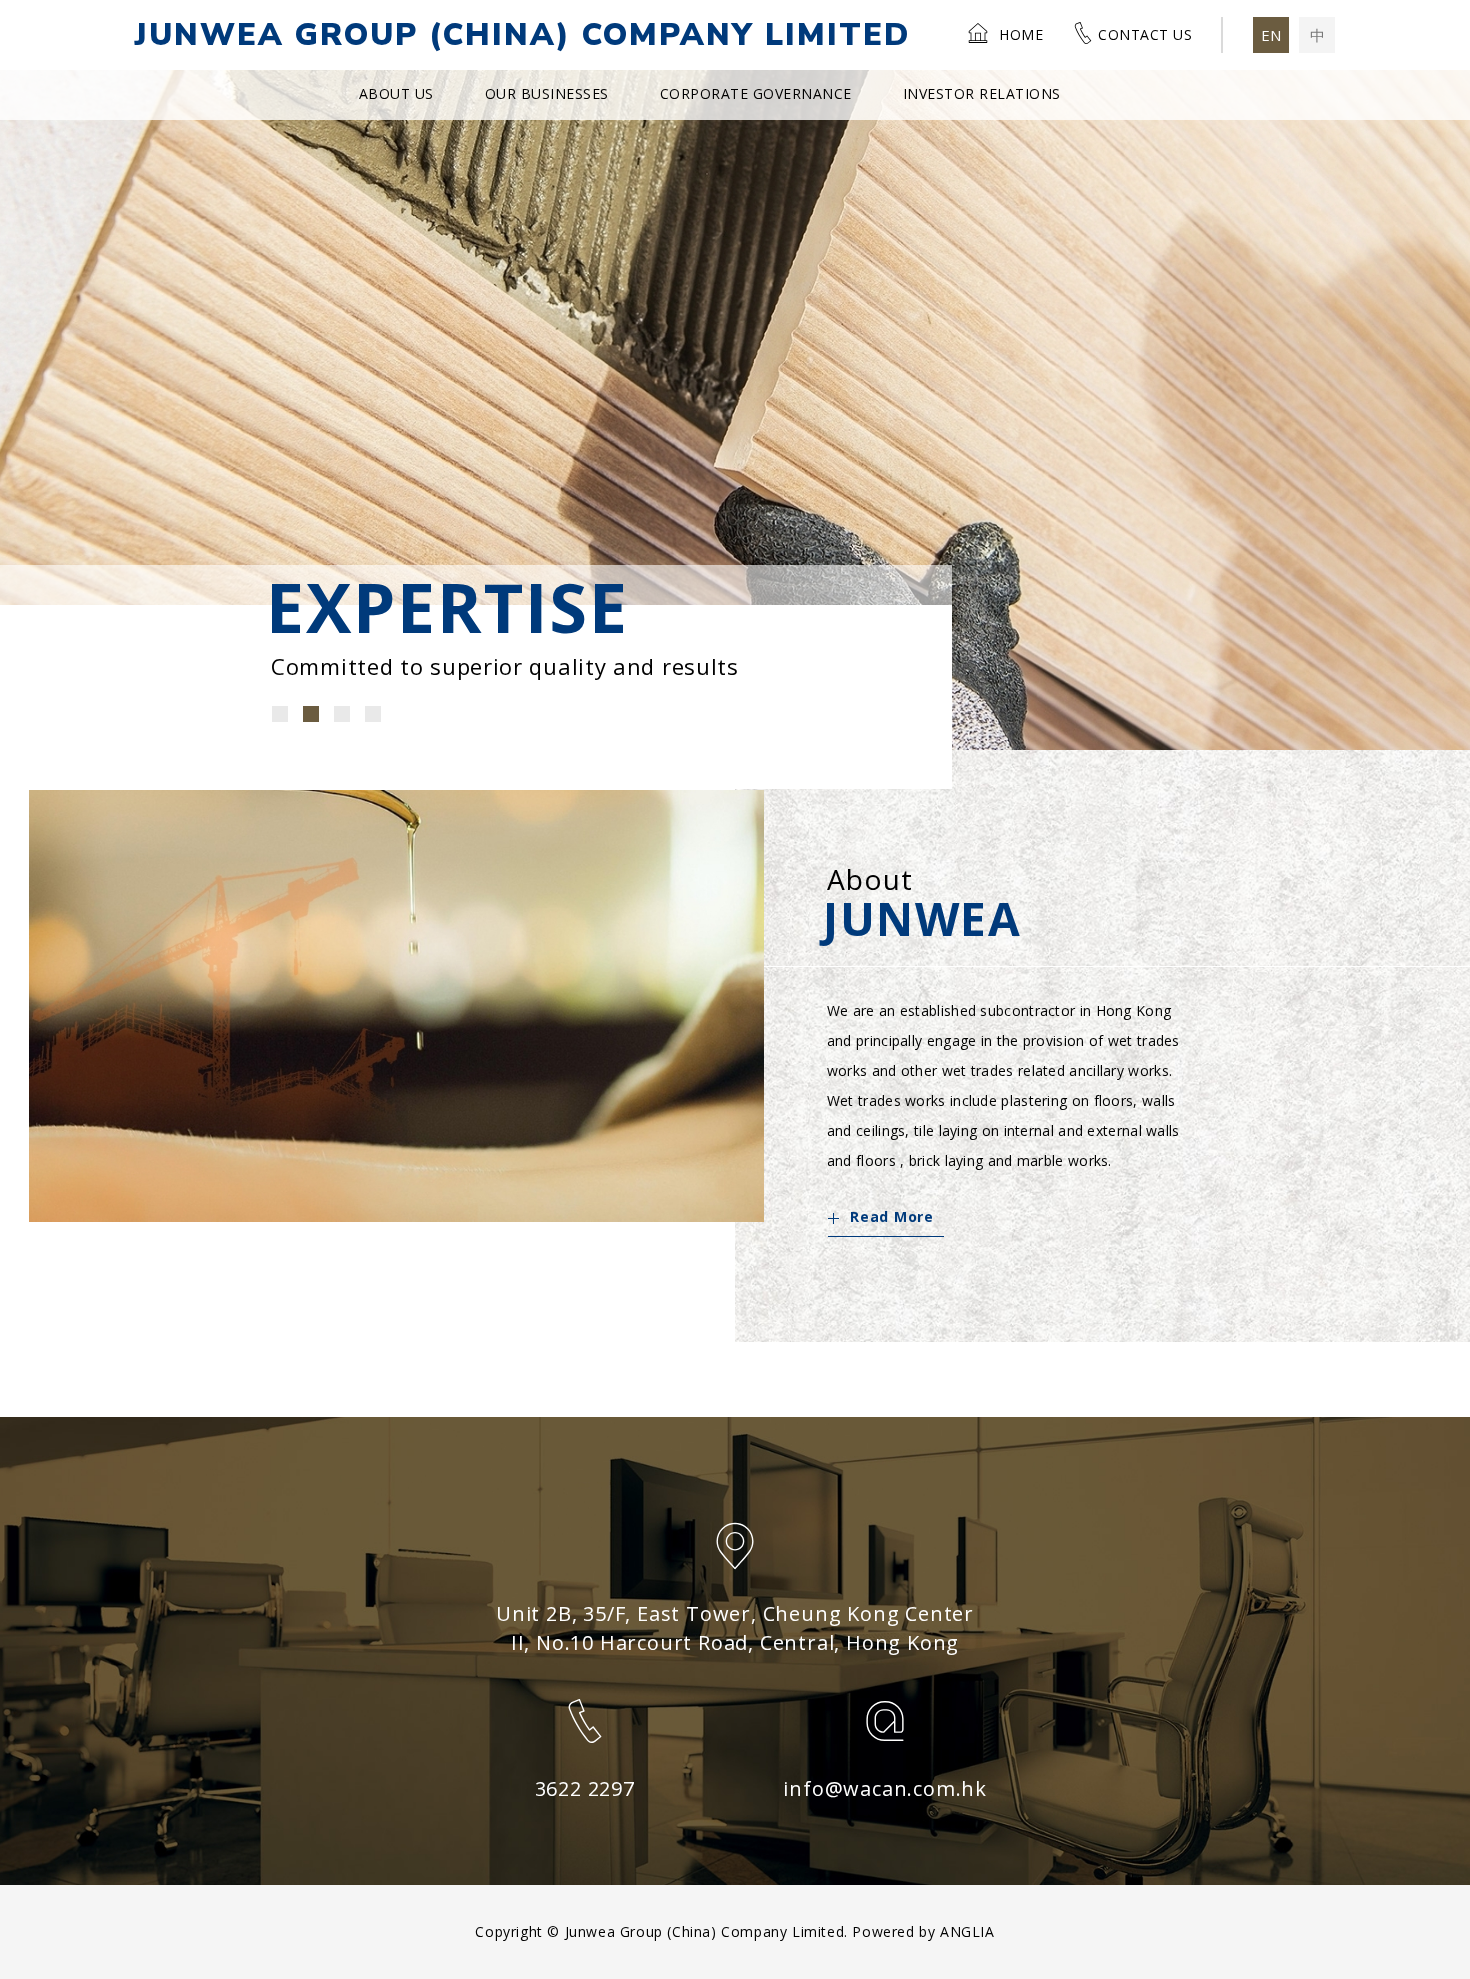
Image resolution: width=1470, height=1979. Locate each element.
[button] (280, 714)
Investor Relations (982, 93)
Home (1021, 34)
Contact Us (1145, 34)
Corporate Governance (756, 93)
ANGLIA (967, 1931)
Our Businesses (547, 93)
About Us (396, 93)
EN (1271, 35)
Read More (891, 1216)
